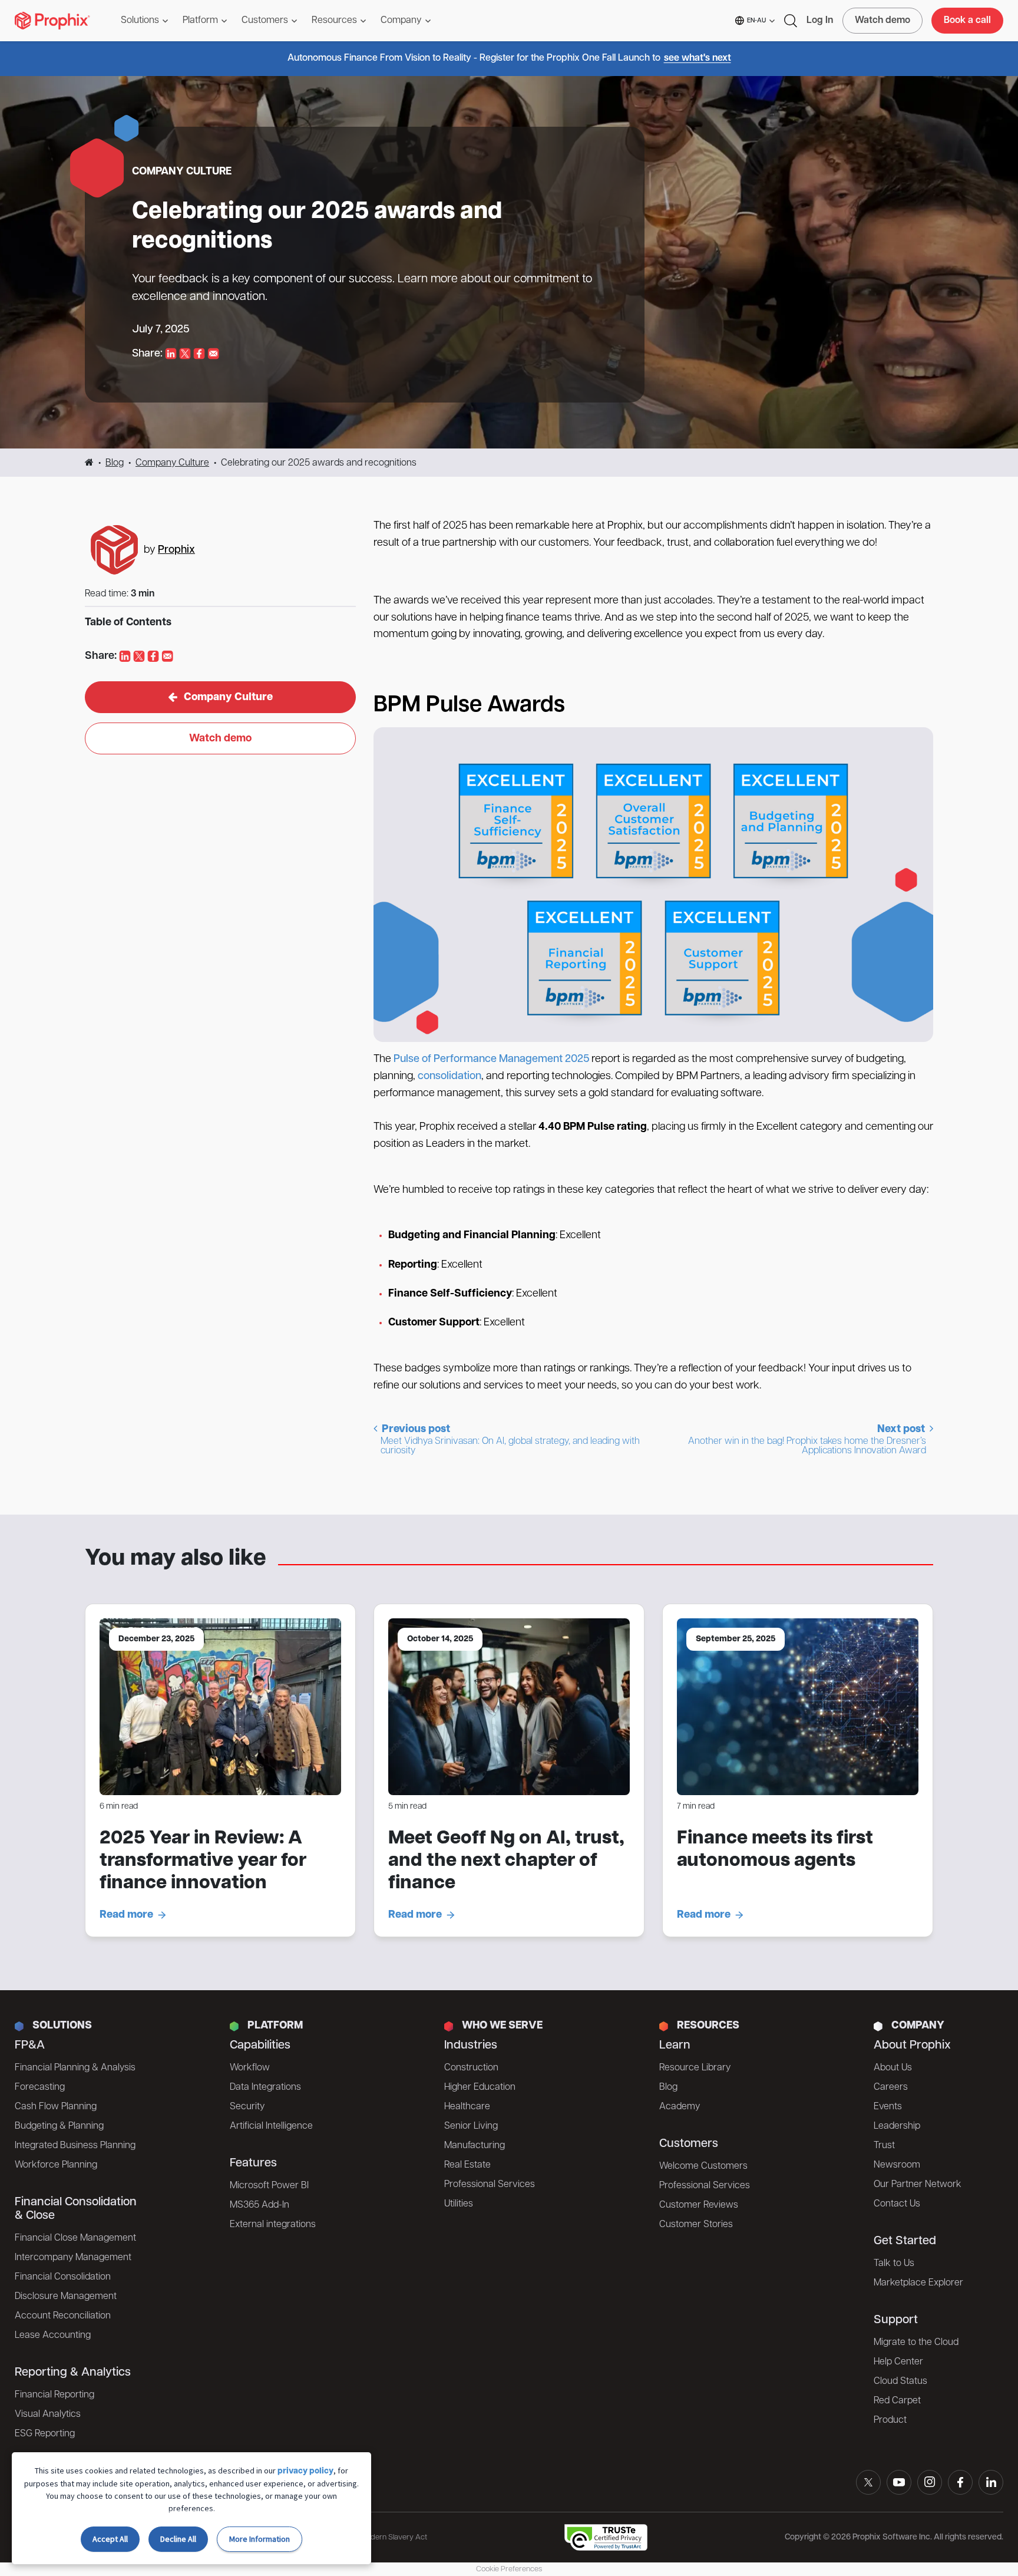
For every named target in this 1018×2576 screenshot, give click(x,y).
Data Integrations (265, 2087)
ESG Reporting (45, 2434)
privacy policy (305, 2471)
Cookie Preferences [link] (509, 2569)
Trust (884, 2146)
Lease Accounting (53, 2336)
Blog (115, 463)
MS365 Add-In (260, 2205)
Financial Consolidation (63, 2277)
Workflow (250, 2068)
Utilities (459, 2204)
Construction (471, 2068)
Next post (808, 1440)
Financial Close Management (75, 2238)
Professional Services (490, 2185)
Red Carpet (897, 2401)
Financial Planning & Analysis (75, 2068)
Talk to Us (894, 2264)
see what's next (698, 58)
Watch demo (883, 21)
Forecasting (40, 2087)
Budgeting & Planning (59, 2126)
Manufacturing (475, 2146)
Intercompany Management (73, 2258)
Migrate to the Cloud (916, 2343)
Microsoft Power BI (269, 2186)
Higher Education (480, 2087)
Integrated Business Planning (75, 2146)
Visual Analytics (48, 2415)
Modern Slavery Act (394, 2537)
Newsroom (897, 2165)
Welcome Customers (703, 2166)
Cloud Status (900, 2382)
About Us (893, 2068)
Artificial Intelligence (271, 2126)
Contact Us (897, 2204)
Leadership (897, 2126)
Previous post (510, 1440)
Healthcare (467, 2107)
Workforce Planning (56, 2165)
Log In (820, 21)
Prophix (176, 550)
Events (888, 2107)
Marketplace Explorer (918, 2283)
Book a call (967, 21)
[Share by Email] (213, 354)
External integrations (273, 2225)
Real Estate (467, 2165)
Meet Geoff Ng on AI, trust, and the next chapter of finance (506, 1861)
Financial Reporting (54, 2395)
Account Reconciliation (63, 2316)
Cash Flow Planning (56, 2107)
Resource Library (695, 2068)
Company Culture (172, 463)
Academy (680, 2107)
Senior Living (471, 2126)
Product (890, 2420)
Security (247, 2107)
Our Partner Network (918, 2185)
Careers (891, 2087)
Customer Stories (696, 2225)
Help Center (898, 2362)
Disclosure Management (66, 2297)
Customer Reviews (699, 2205)
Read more (126, 1915)
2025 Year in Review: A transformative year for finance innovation (203, 1861)
